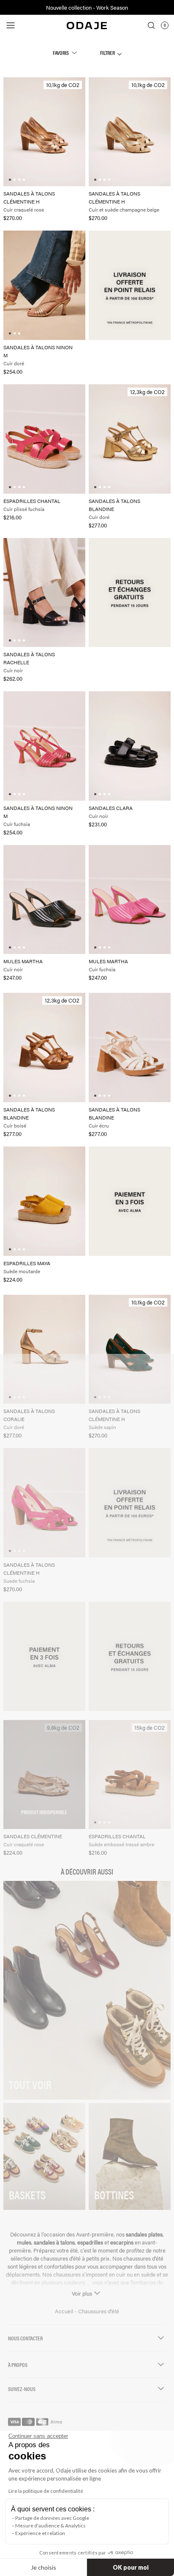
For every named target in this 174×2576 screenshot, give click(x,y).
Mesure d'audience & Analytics (50, 2526)
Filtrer (108, 53)
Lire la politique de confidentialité (46, 2491)
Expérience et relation (40, 2533)
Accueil (65, 2311)
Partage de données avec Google (52, 2518)
